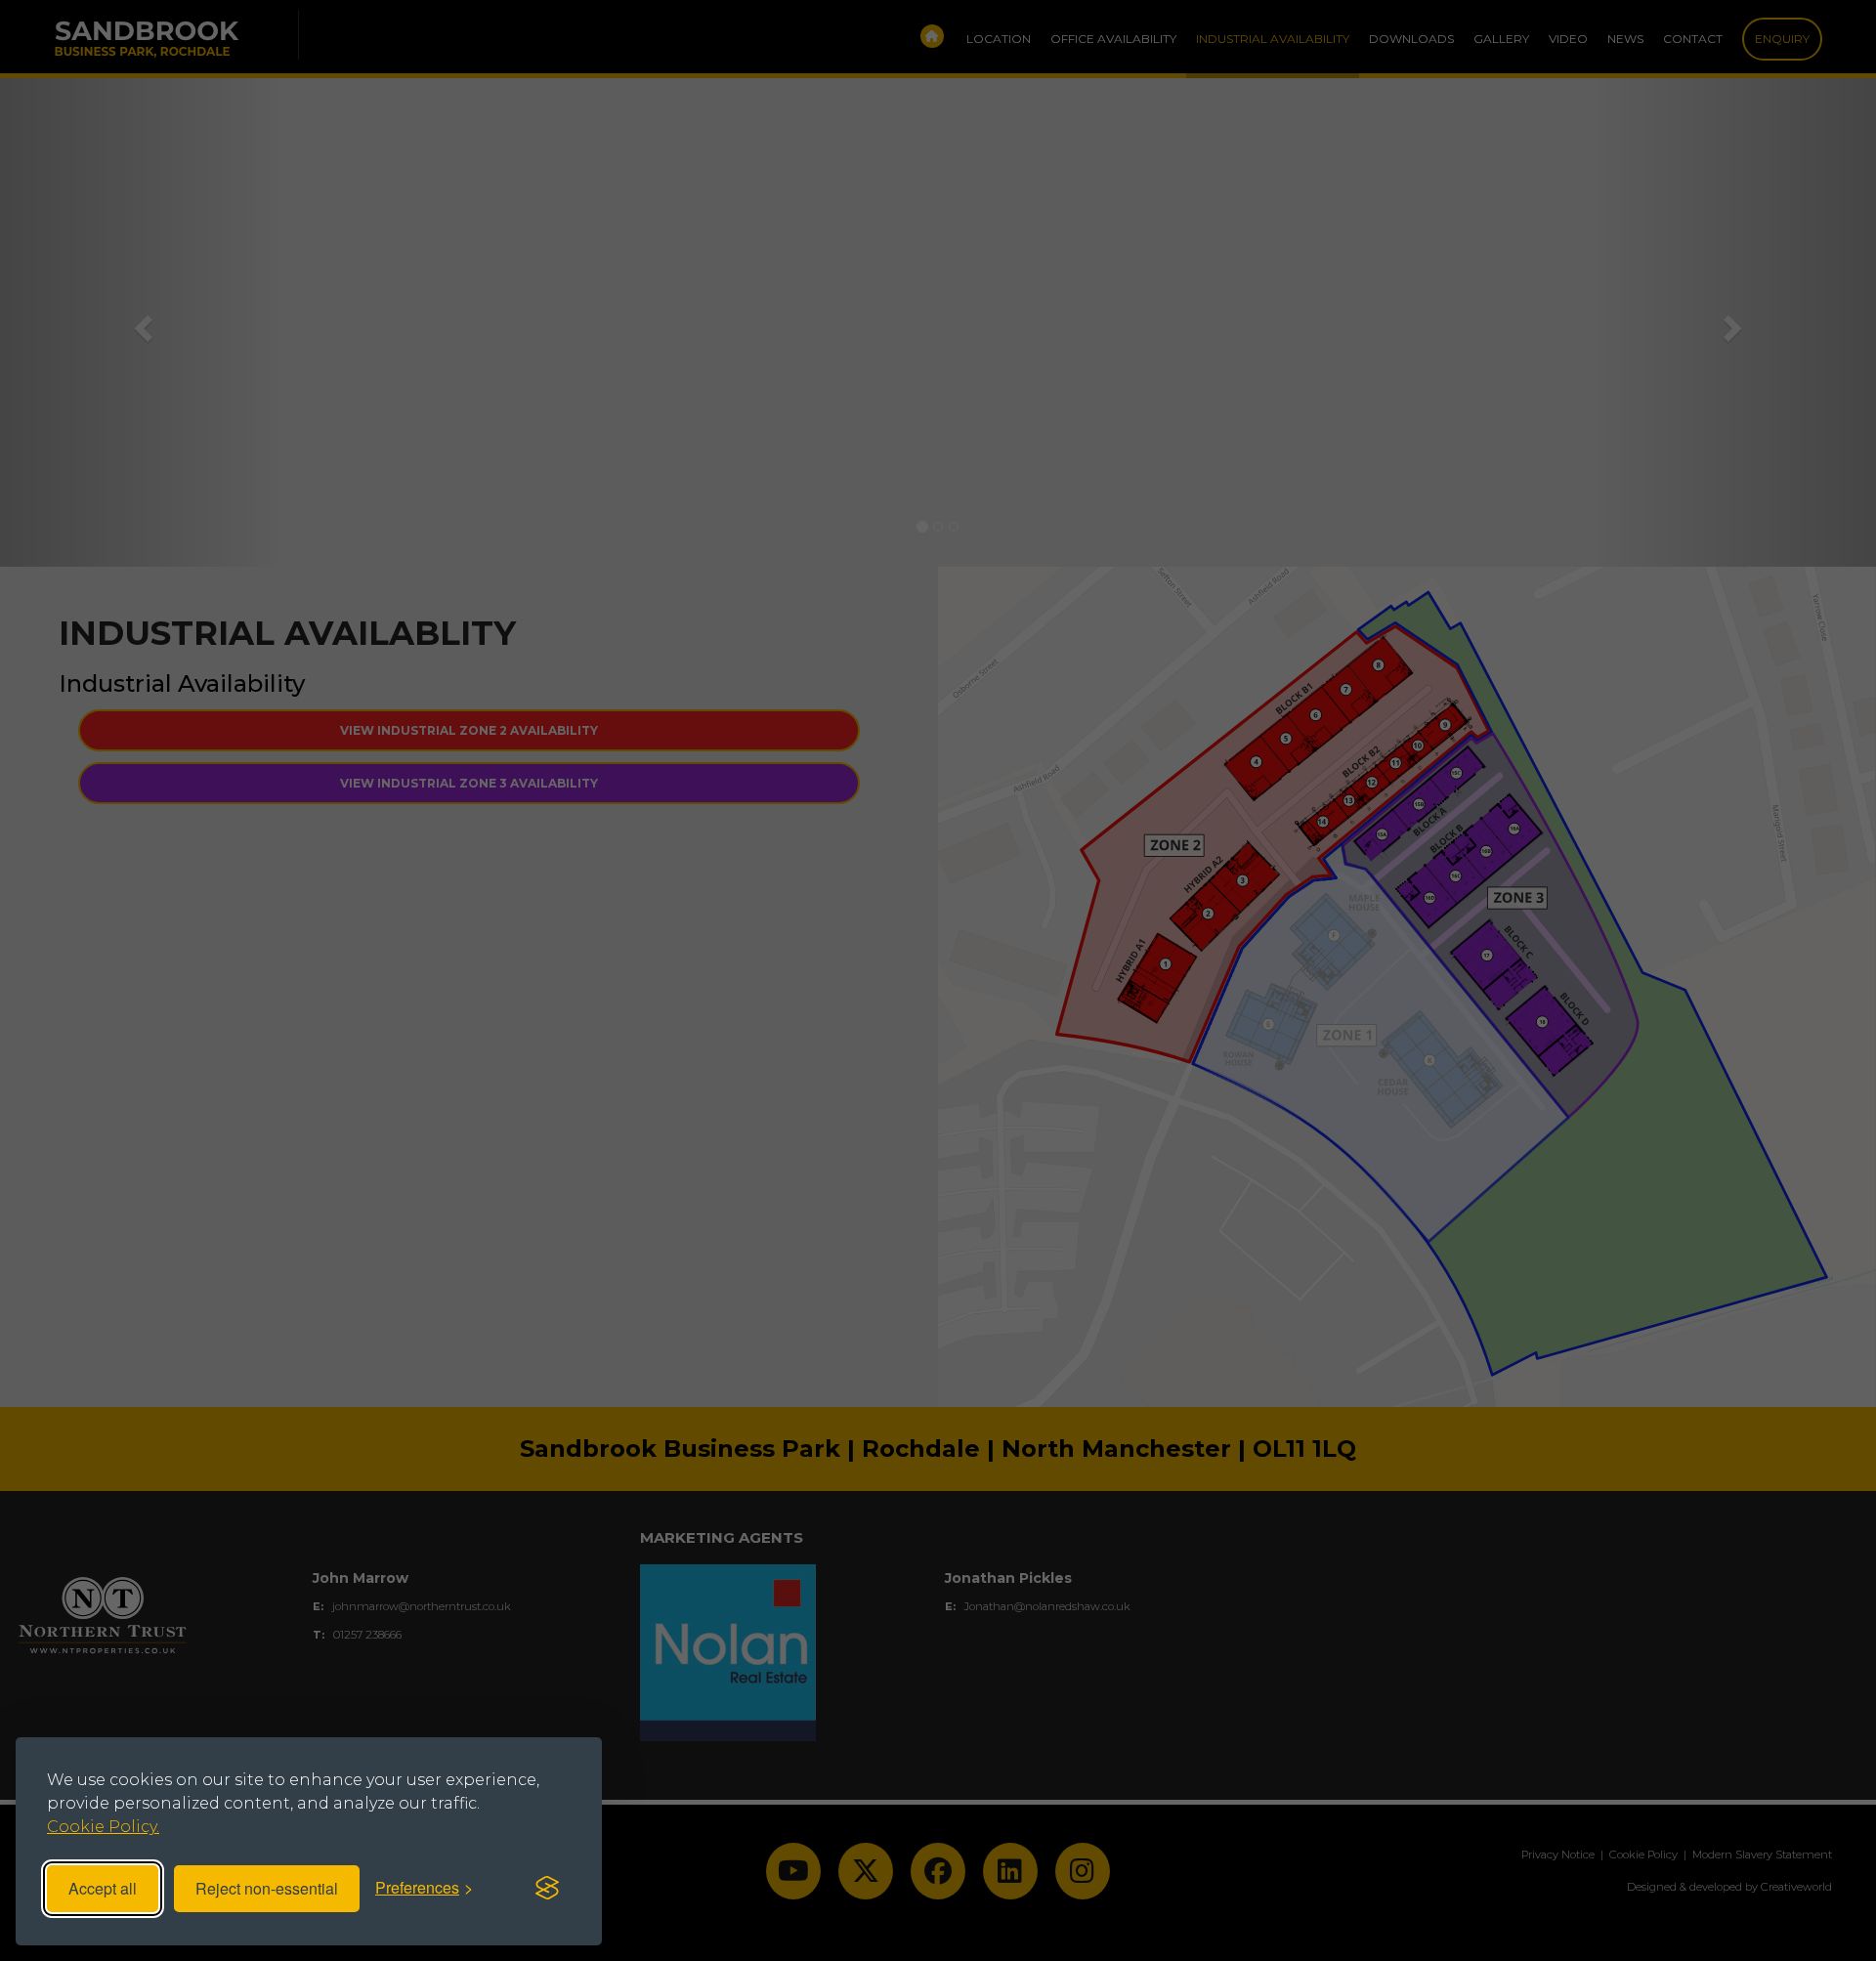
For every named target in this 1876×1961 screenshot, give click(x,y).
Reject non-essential (267, 1888)
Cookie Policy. (103, 1827)
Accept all (103, 1888)
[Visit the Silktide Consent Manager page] (547, 1889)
